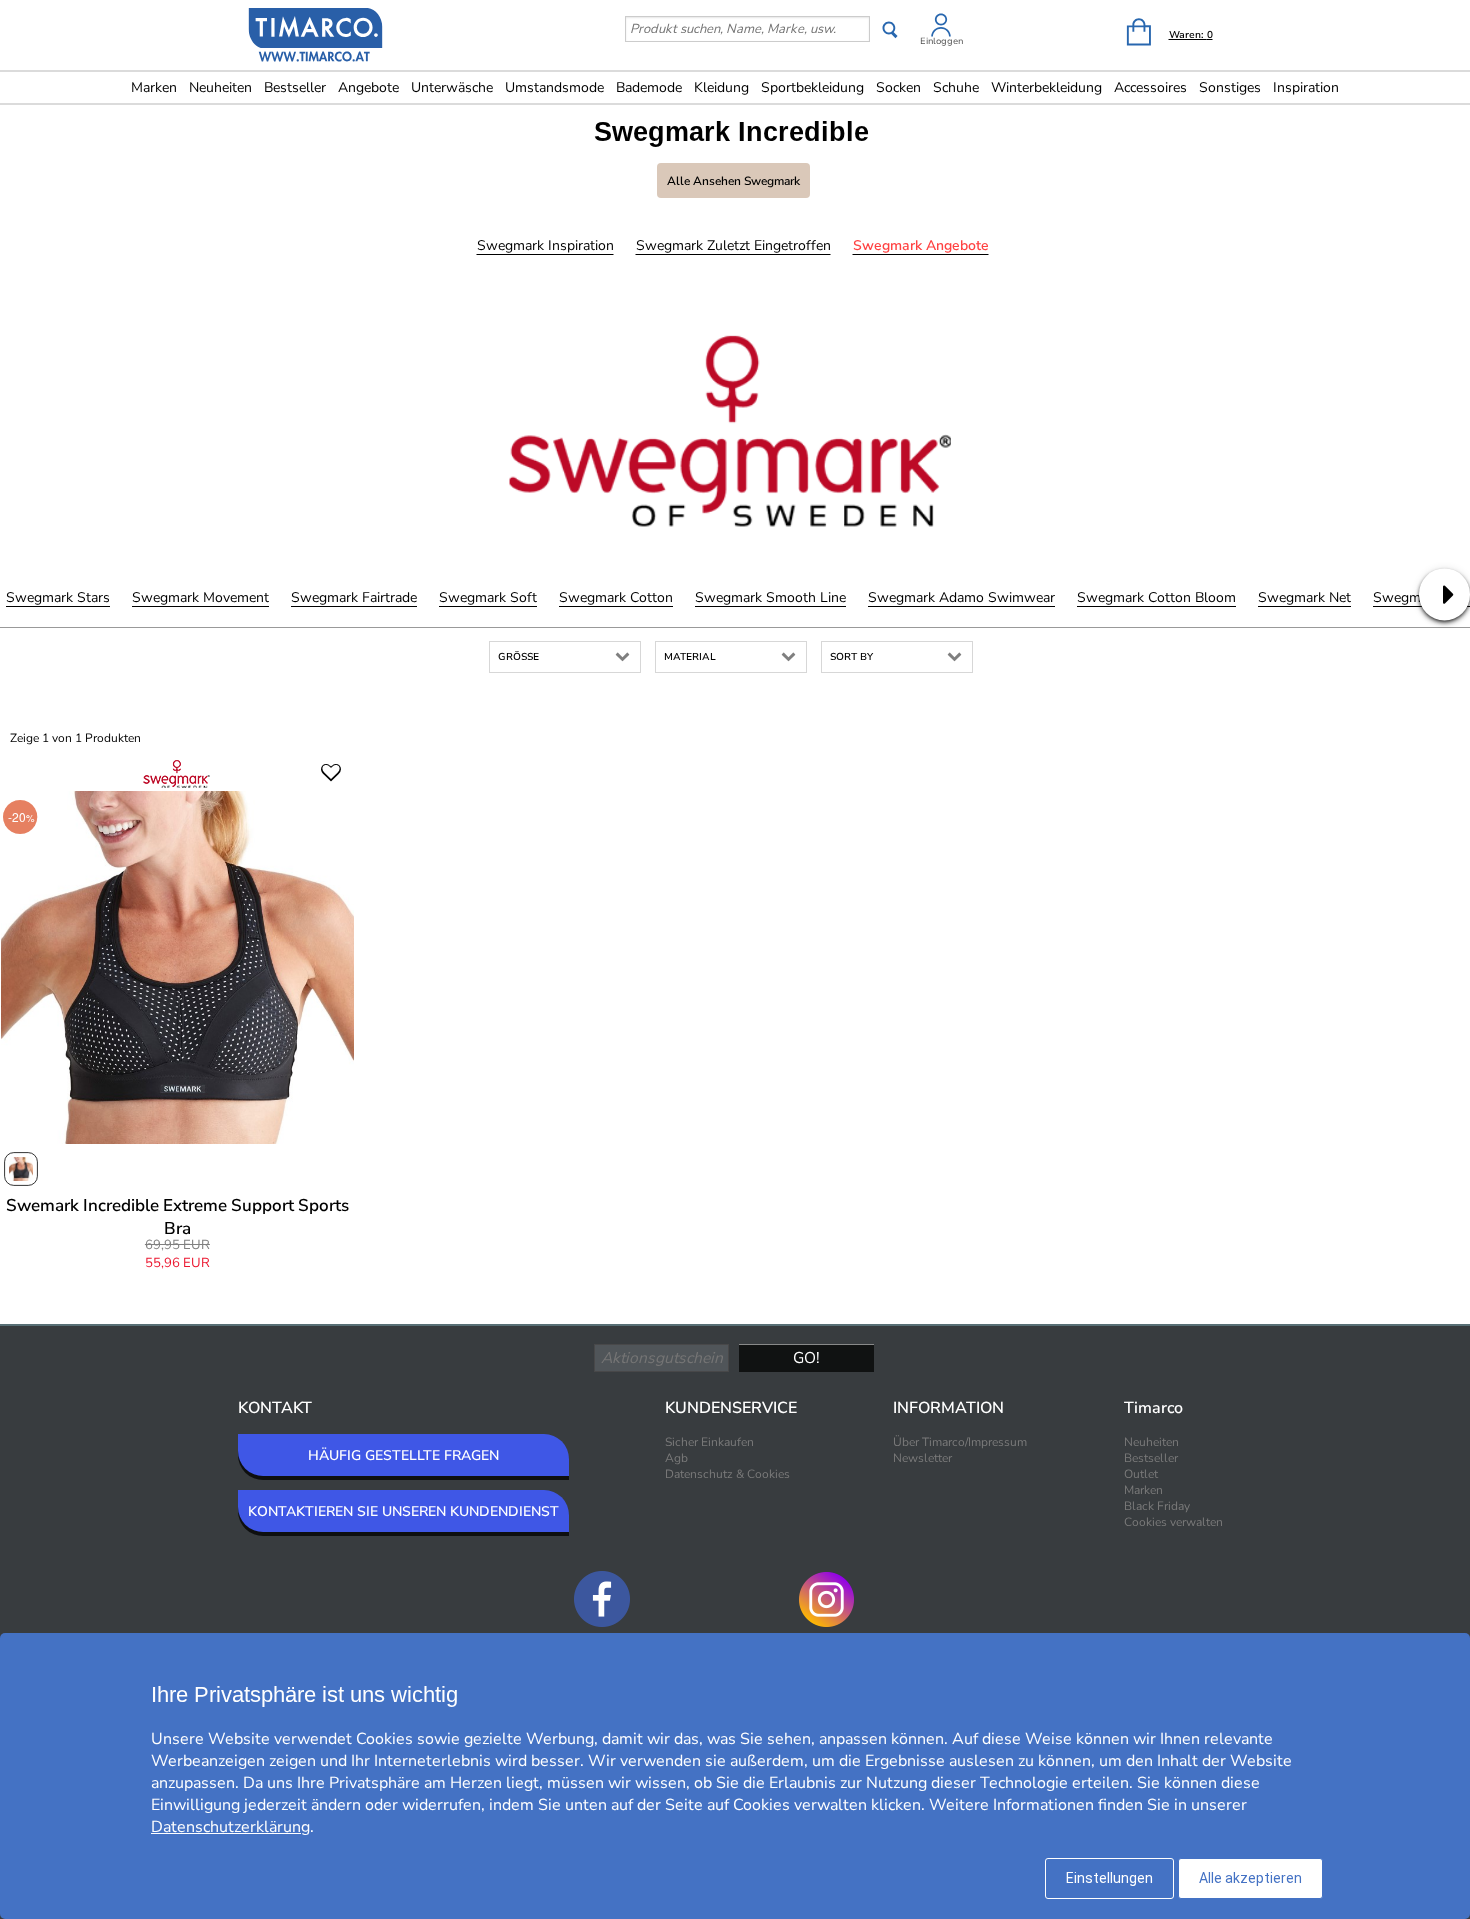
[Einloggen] (941, 28)
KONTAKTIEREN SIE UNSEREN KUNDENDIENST (403, 1511)
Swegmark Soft (488, 597)
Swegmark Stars (58, 597)
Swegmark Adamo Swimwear (961, 597)
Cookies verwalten (1173, 1522)
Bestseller (295, 87)
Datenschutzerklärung (230, 1827)
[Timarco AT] (316, 37)
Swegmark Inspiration (545, 245)
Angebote (368, 87)
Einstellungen (1109, 1878)
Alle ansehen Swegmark (733, 181)
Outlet (1141, 1474)
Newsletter (922, 1458)
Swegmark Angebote (921, 245)
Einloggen (941, 41)
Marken (154, 87)
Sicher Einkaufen (709, 1442)
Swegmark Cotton (616, 597)
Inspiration (1306, 87)
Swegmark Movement (200, 597)
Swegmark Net (1304, 597)
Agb (676, 1458)
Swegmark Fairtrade (354, 597)
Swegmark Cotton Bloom (1156, 597)
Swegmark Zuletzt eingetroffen (733, 245)
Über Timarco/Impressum (960, 1442)
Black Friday (1157, 1506)
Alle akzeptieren (1250, 1878)
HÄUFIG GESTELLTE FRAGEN (403, 1455)
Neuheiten (220, 87)
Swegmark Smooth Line (770, 597)
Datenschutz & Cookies (727, 1474)
